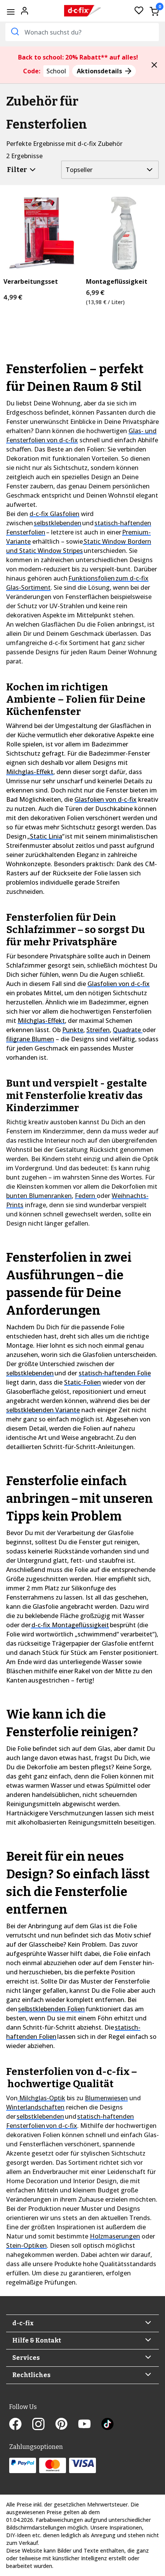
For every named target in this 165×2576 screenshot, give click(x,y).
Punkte (73, 1030)
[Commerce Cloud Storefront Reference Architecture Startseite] (83, 11)
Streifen (98, 1030)
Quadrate (128, 1030)
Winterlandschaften (35, 2107)
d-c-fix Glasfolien (54, 514)
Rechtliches (31, 2375)
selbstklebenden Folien (51, 2009)
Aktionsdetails (100, 71)
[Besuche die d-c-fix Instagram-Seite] (44, 2425)
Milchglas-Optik (41, 2098)
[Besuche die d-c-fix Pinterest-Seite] (67, 2425)
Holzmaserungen (115, 2236)
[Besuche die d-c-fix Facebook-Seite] (21, 2425)
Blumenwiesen (106, 2098)
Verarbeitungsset (31, 282)
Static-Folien (82, 1382)
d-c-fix (23, 2323)
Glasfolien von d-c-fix (106, 799)
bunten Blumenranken (39, 1196)
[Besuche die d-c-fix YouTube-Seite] (90, 2425)
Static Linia (46, 836)
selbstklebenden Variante (43, 1410)
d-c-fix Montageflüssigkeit (70, 1625)
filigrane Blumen (30, 1039)
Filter (17, 170)
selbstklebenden (58, 523)
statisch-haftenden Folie (115, 1373)
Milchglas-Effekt (30, 772)
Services (26, 2358)
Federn (86, 1196)
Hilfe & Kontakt (37, 2340)
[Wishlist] (139, 11)
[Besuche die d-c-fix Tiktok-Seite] (107, 2425)
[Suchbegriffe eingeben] (14, 31)
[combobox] (82, 32)
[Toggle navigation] (11, 12)
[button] (154, 65)
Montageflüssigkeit (117, 282)
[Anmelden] (25, 10)
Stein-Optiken (26, 2245)
